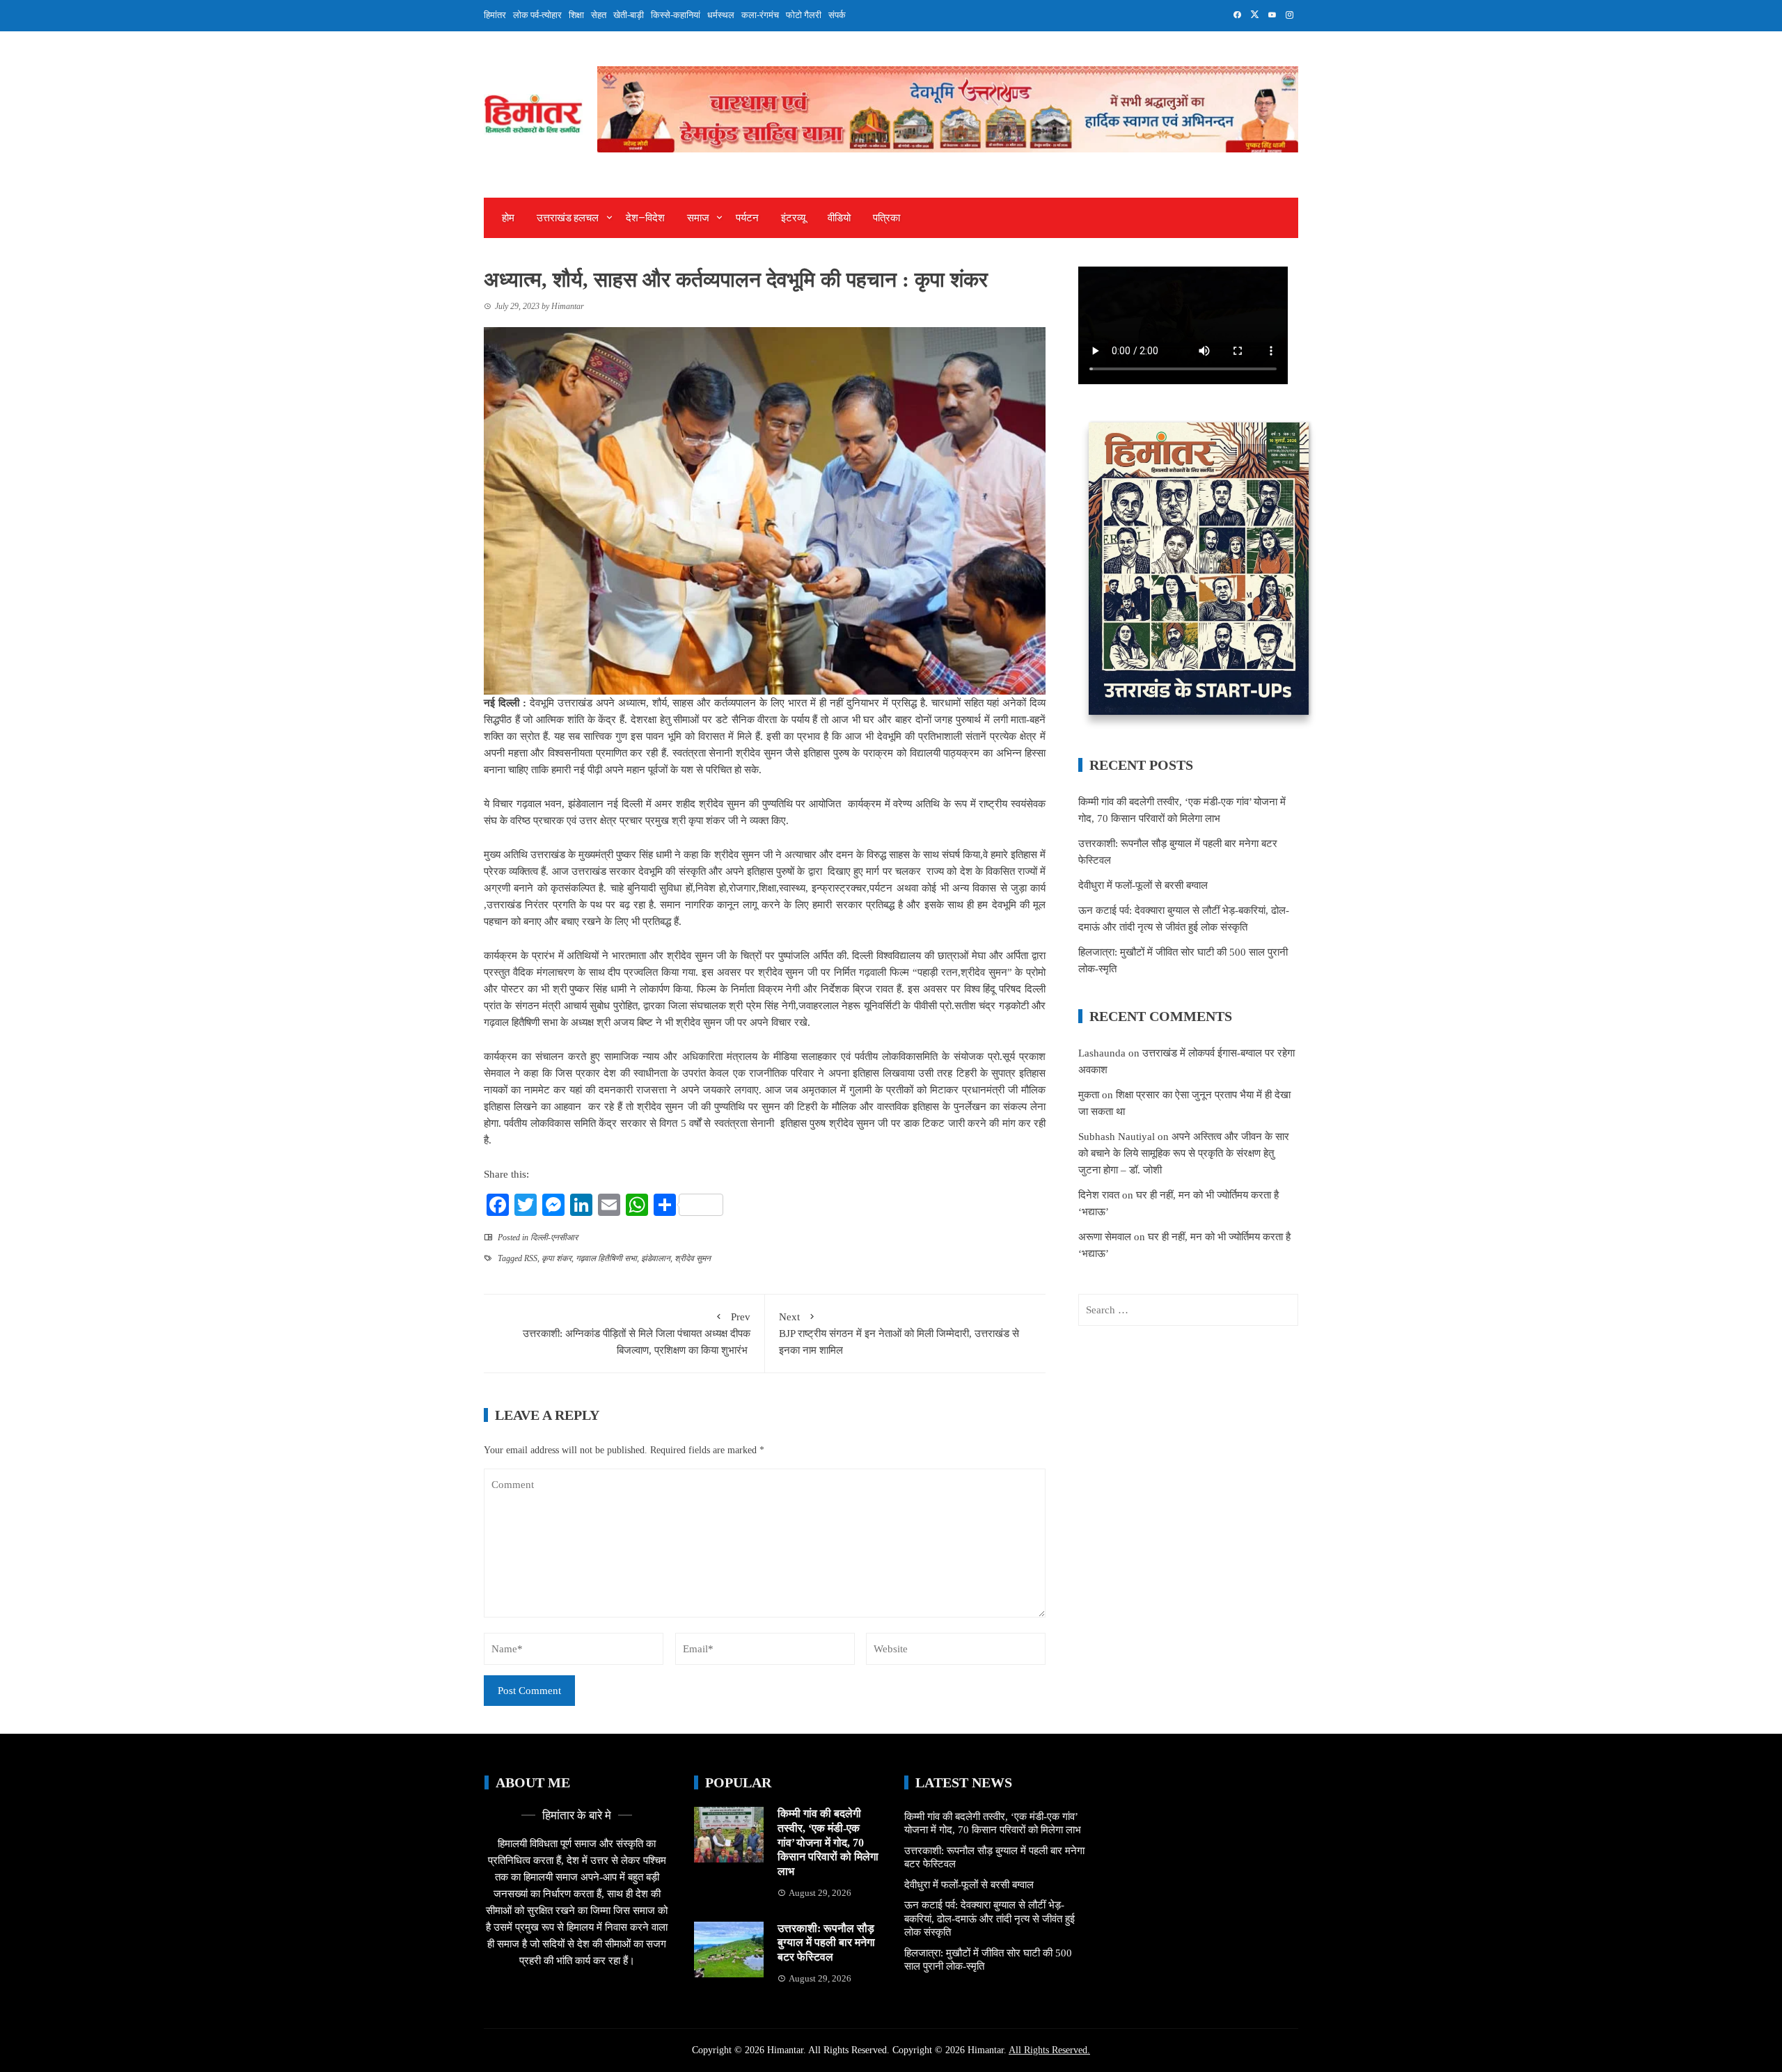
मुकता (1089, 1095)
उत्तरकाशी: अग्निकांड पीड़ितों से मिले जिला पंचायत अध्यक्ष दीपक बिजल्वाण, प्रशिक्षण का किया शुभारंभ (637, 1334)
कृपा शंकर (557, 1258)
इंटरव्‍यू (793, 218)
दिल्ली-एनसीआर (554, 1237)
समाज (698, 218)
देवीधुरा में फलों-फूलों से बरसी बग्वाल (1143, 885)
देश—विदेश (645, 218)
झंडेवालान (656, 1258)
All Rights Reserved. (1049, 2050)
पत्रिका (886, 218)
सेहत (599, 15)
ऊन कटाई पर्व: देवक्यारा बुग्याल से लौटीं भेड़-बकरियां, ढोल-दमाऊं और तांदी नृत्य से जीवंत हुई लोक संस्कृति (989, 1919)
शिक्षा (576, 15)
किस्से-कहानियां (676, 15)
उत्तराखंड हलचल (568, 218)
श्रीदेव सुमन (693, 1258)
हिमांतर (495, 15)
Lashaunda (1102, 1053)
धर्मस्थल (721, 15)
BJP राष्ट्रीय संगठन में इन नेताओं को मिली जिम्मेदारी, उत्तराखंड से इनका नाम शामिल (899, 1334)
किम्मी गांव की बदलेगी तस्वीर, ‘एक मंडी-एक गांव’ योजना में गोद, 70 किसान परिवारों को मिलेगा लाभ (828, 1842)
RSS (531, 1258)
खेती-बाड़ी (629, 15)
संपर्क (837, 15)
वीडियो (839, 218)
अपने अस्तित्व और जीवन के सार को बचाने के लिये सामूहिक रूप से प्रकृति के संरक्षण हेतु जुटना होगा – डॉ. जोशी (1184, 1153)
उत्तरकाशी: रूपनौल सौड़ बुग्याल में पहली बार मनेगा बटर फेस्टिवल (826, 1943)
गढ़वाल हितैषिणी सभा (606, 1258)
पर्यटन (747, 218)
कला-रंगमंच (760, 15)
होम (508, 218)
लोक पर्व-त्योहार (537, 15)
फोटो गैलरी (804, 15)
